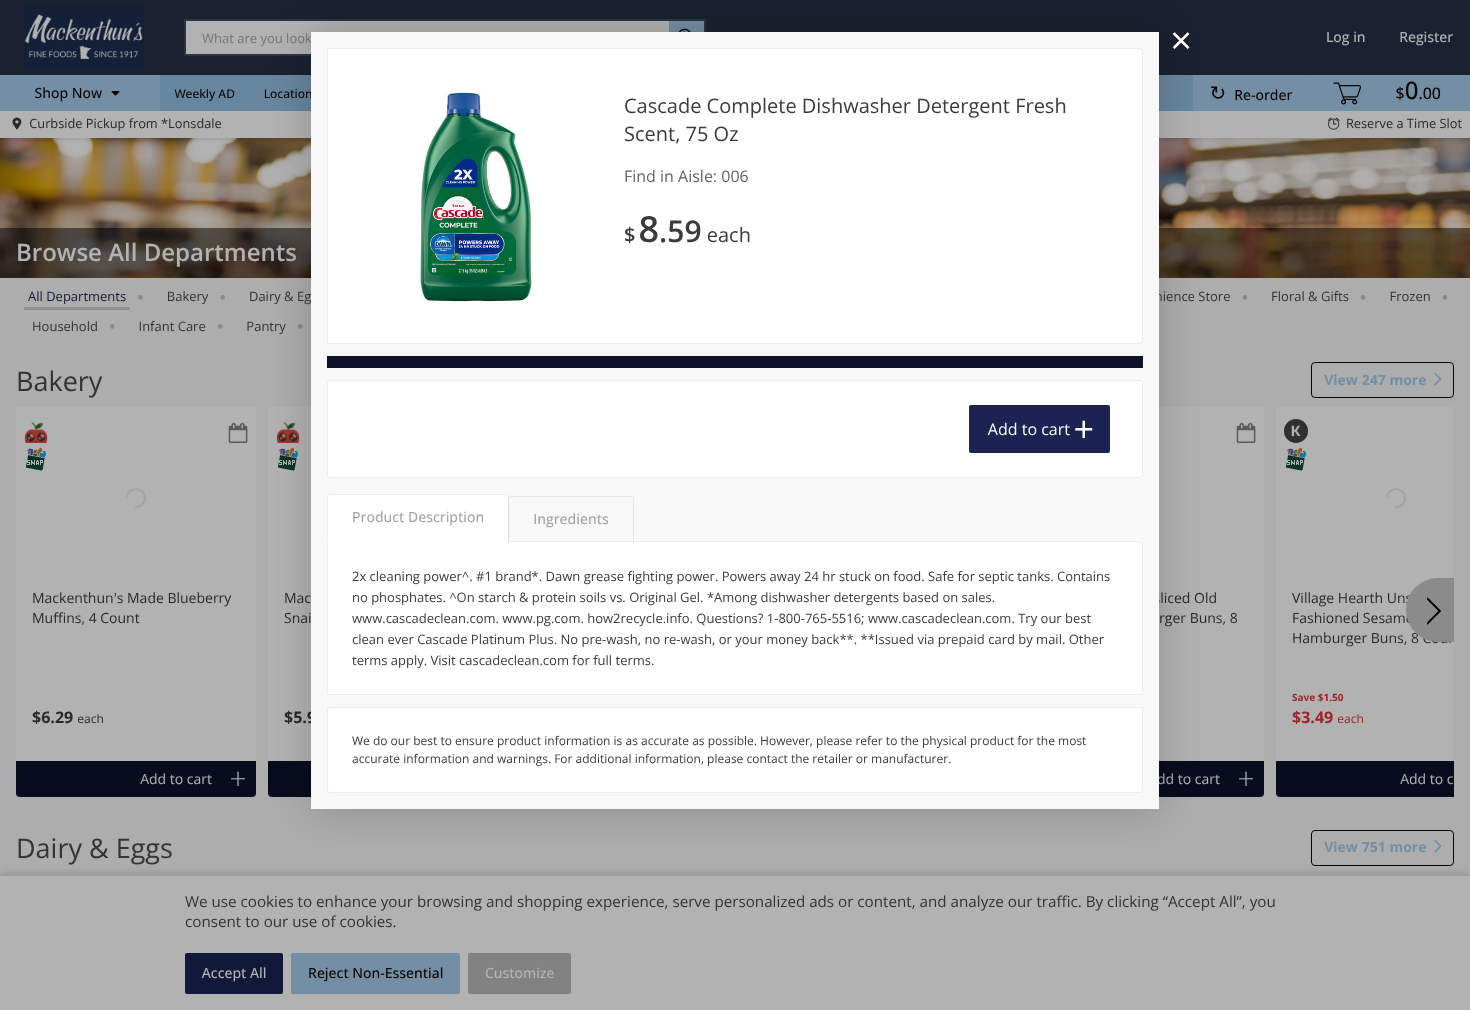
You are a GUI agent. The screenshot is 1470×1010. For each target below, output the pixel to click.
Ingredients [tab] (570, 519)
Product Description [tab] (418, 517)
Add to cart (1029, 429)
